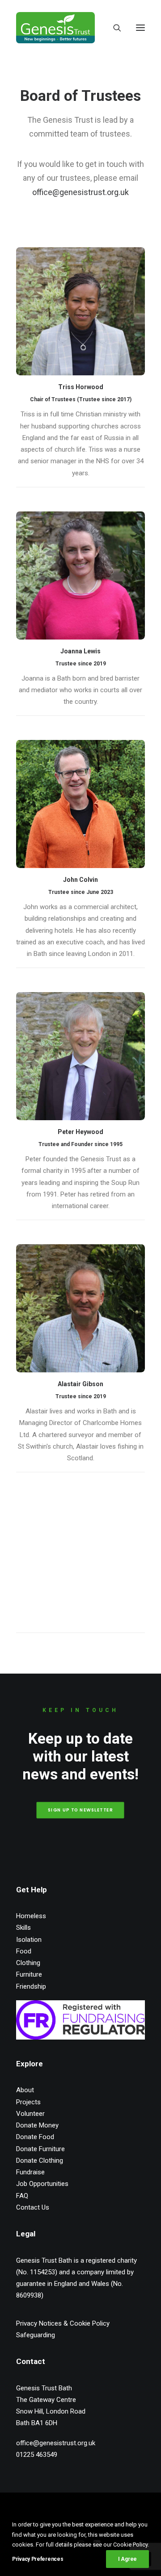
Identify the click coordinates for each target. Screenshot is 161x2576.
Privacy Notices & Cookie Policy (63, 2323)
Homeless (31, 1916)
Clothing (28, 1963)
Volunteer (30, 2114)
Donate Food (35, 2137)
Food (24, 1951)
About (25, 2090)
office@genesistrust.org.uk (80, 192)
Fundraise (30, 2172)
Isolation (29, 1940)
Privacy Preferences (38, 2559)
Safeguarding (36, 2335)
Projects (28, 2102)
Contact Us (33, 2207)
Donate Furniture (40, 2149)
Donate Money (37, 2125)
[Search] (113, 28)
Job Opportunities (42, 2184)
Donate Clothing (40, 2161)
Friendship (31, 1986)
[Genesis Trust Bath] (55, 28)
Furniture (29, 1974)
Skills (23, 1928)
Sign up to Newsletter (81, 1810)
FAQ (22, 2196)
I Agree (127, 2559)
